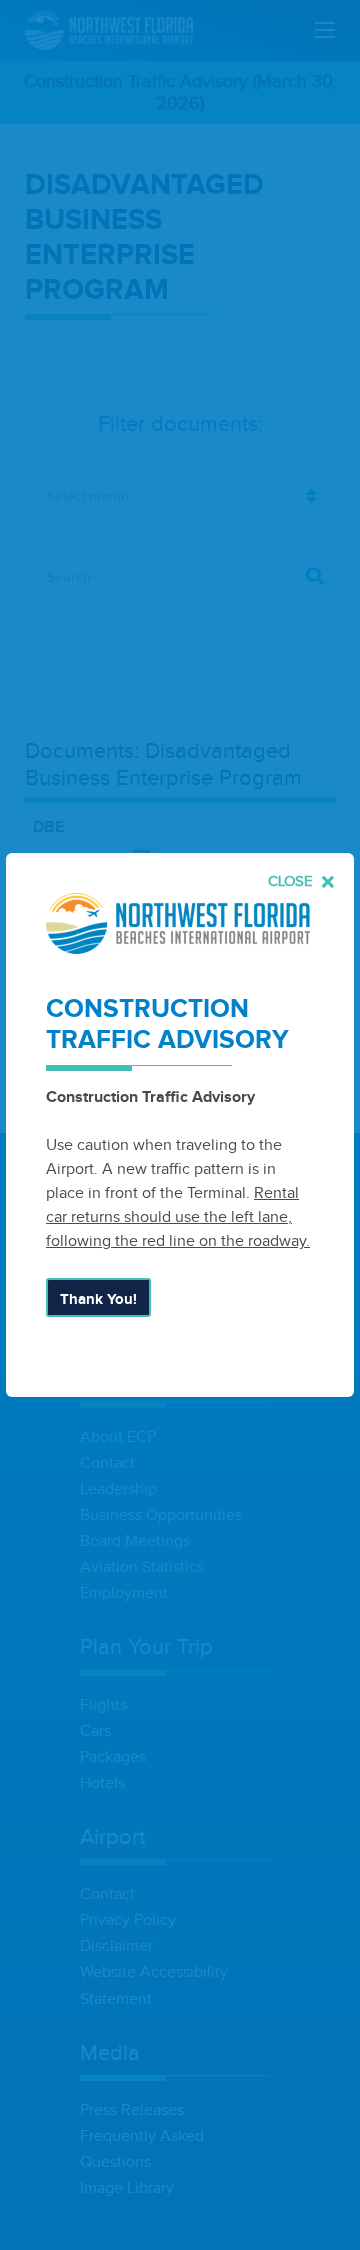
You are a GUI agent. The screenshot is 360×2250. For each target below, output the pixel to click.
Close (292, 881)
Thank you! (98, 1299)
